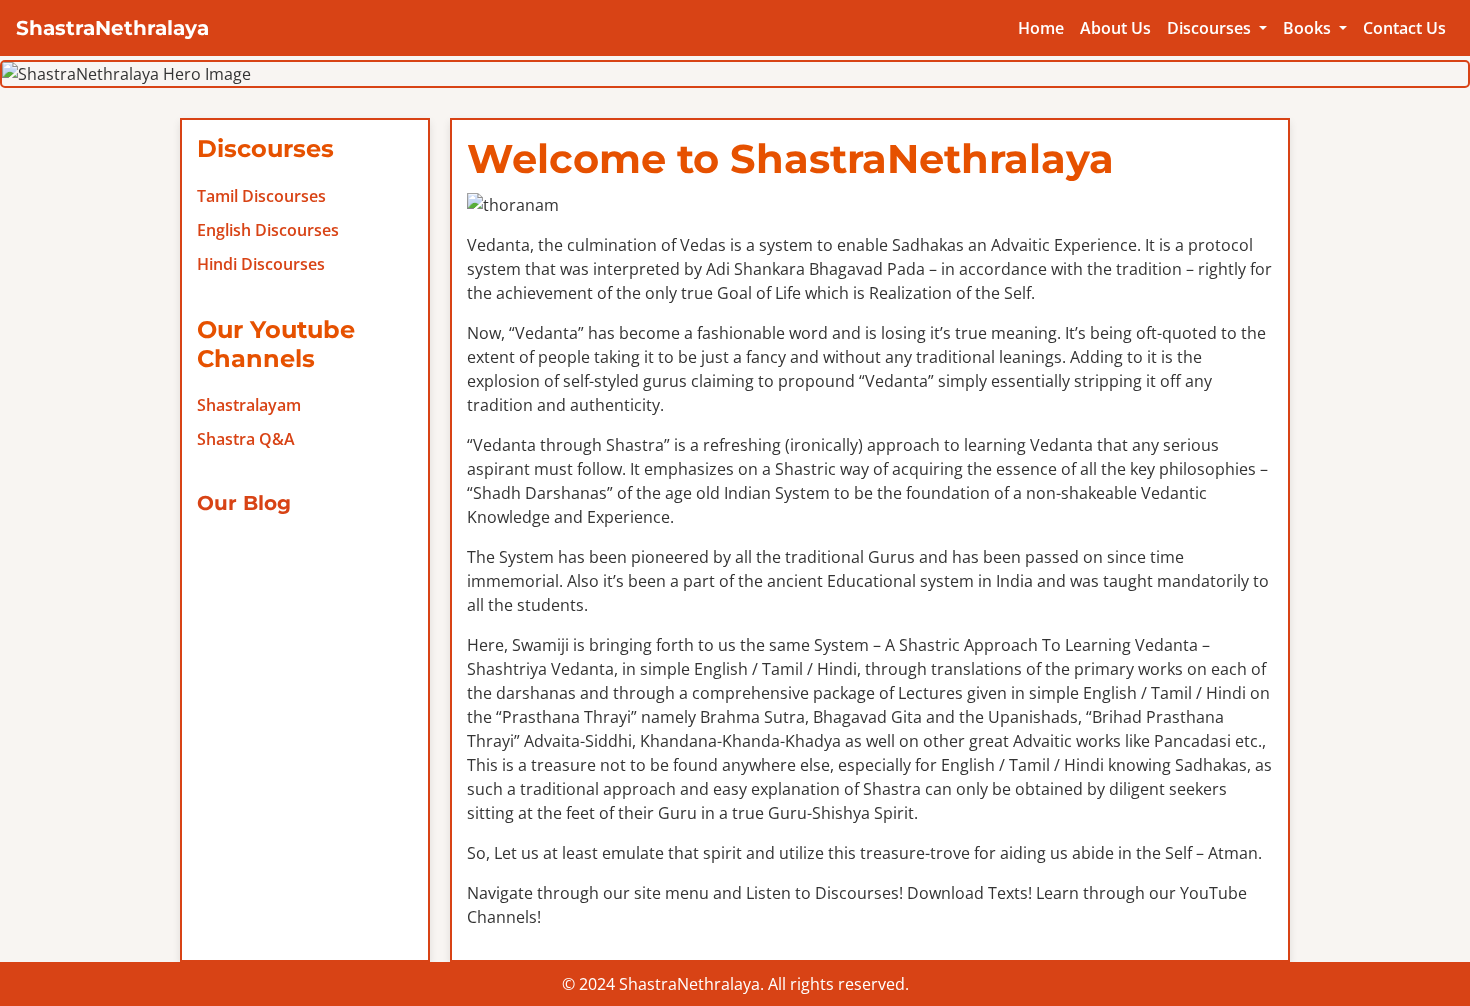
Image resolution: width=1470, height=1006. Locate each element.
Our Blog (244, 503)
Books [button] (1309, 28)
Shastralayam (249, 405)
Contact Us (1404, 28)
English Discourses (268, 230)
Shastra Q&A (246, 439)
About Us (1115, 28)
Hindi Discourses (261, 264)
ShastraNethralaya (112, 28)
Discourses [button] (1211, 28)
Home (1041, 28)
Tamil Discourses (261, 196)
